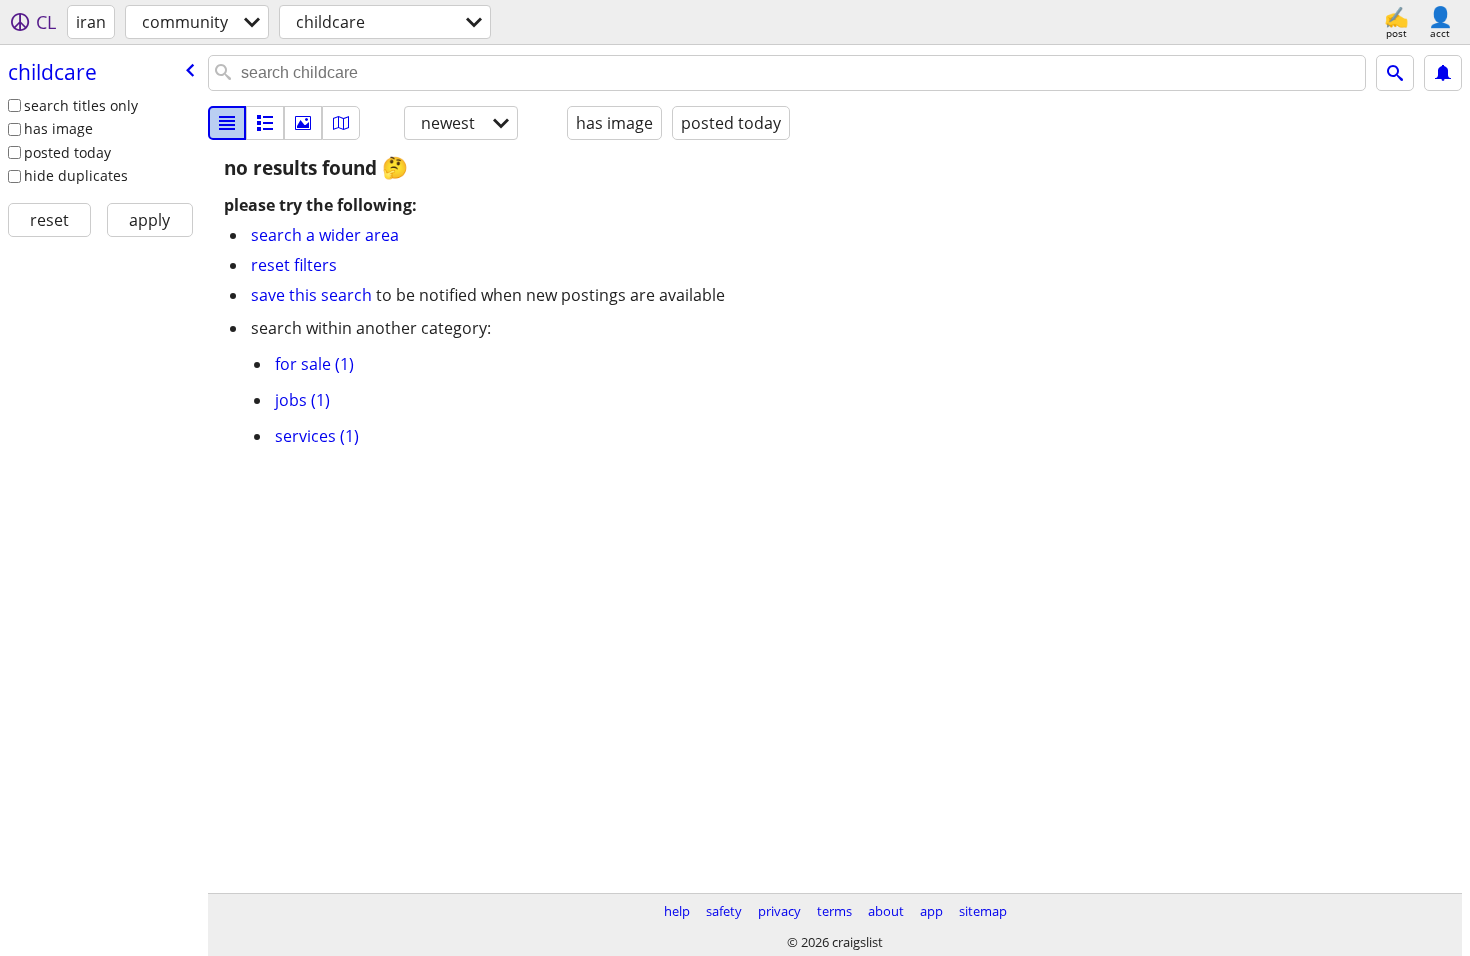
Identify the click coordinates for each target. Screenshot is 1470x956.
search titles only (81, 105)
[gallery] (303, 123)
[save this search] (1443, 73)
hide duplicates (76, 175)
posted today (67, 152)
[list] (227, 123)
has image (58, 128)
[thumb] (265, 123)
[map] (341, 123)
